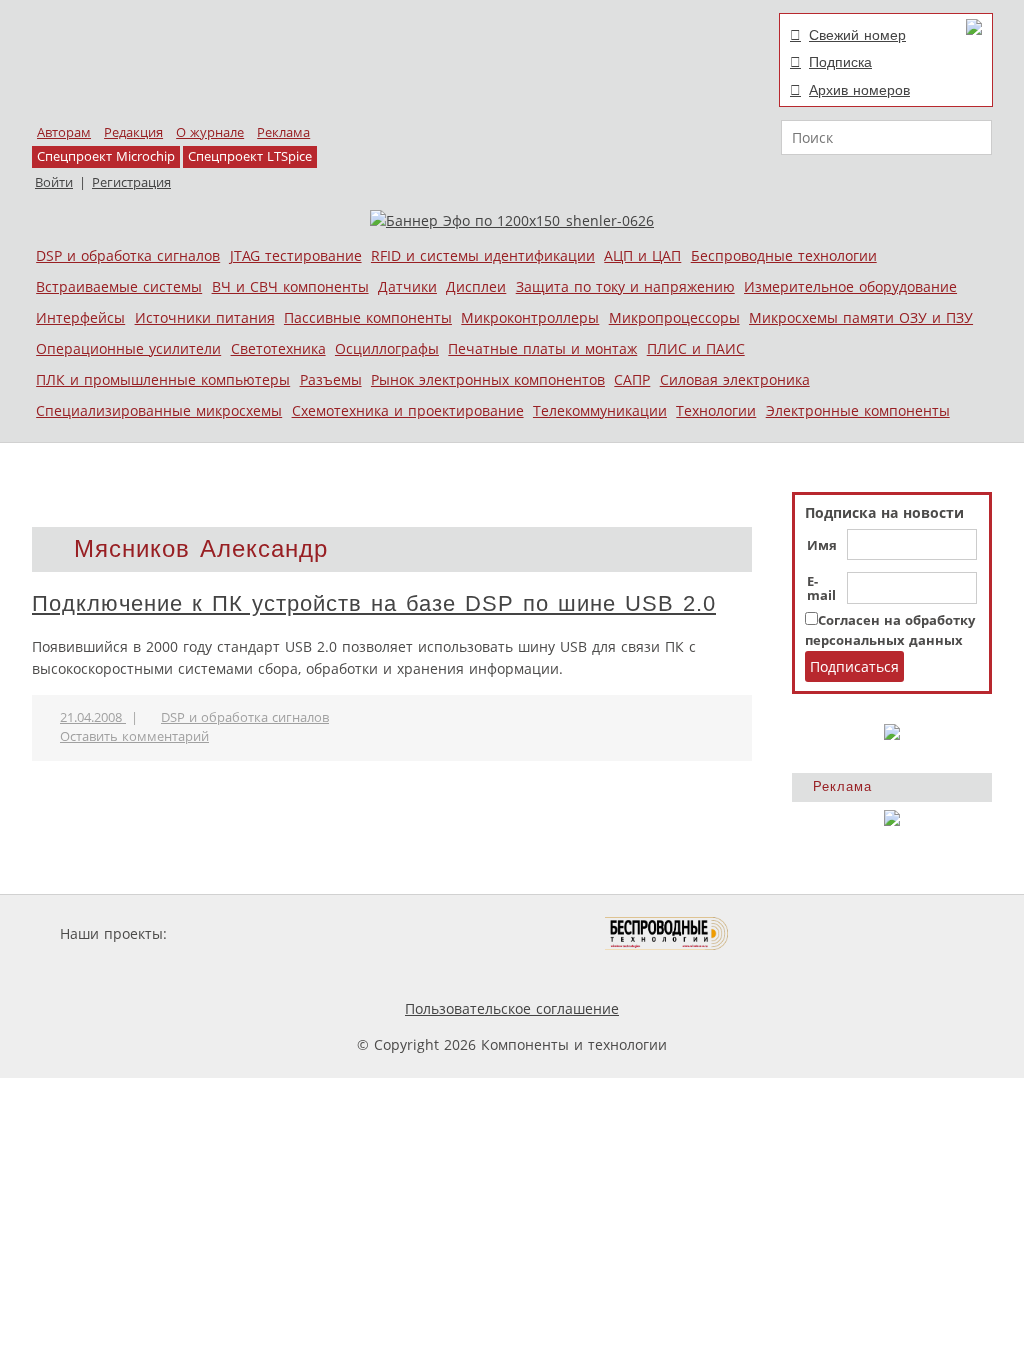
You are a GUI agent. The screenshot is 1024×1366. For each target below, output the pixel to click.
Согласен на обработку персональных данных (890, 630)
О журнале (210, 132)
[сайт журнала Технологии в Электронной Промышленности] (363, 933)
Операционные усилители (128, 348)
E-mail (821, 589)
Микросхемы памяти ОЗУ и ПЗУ (861, 317)
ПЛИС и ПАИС (696, 348)
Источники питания (205, 317)
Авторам (64, 132)
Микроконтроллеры (530, 317)
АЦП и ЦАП (642, 255)
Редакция (133, 132)
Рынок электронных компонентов (488, 379)
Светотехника (278, 348)
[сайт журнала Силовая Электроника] (236, 933)
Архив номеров (859, 90)
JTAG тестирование (296, 255)
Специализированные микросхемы (159, 410)
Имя (822, 546)
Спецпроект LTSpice (250, 156)
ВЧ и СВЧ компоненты (290, 286)
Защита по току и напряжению (625, 286)
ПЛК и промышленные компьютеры (163, 379)
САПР (632, 379)
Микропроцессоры (674, 317)
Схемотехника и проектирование (408, 410)
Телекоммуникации (600, 410)
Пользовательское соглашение (512, 1008)
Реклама (283, 132)
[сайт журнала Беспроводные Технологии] (667, 933)
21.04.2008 (93, 717)
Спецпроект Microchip (106, 156)
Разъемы (331, 379)
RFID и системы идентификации (483, 255)
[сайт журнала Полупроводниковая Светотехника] (511, 933)
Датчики (407, 286)
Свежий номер (857, 35)
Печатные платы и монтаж (542, 348)
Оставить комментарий (134, 736)
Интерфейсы (80, 317)
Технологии (716, 410)
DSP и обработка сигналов (128, 255)
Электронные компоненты (858, 410)
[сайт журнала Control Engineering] (800, 933)
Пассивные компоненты (368, 317)
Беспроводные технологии (784, 255)
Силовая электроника (735, 379)
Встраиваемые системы (119, 286)
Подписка (840, 62)
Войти (54, 182)
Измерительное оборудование (850, 286)
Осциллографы (387, 348)
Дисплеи (476, 286)
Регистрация (131, 182)
